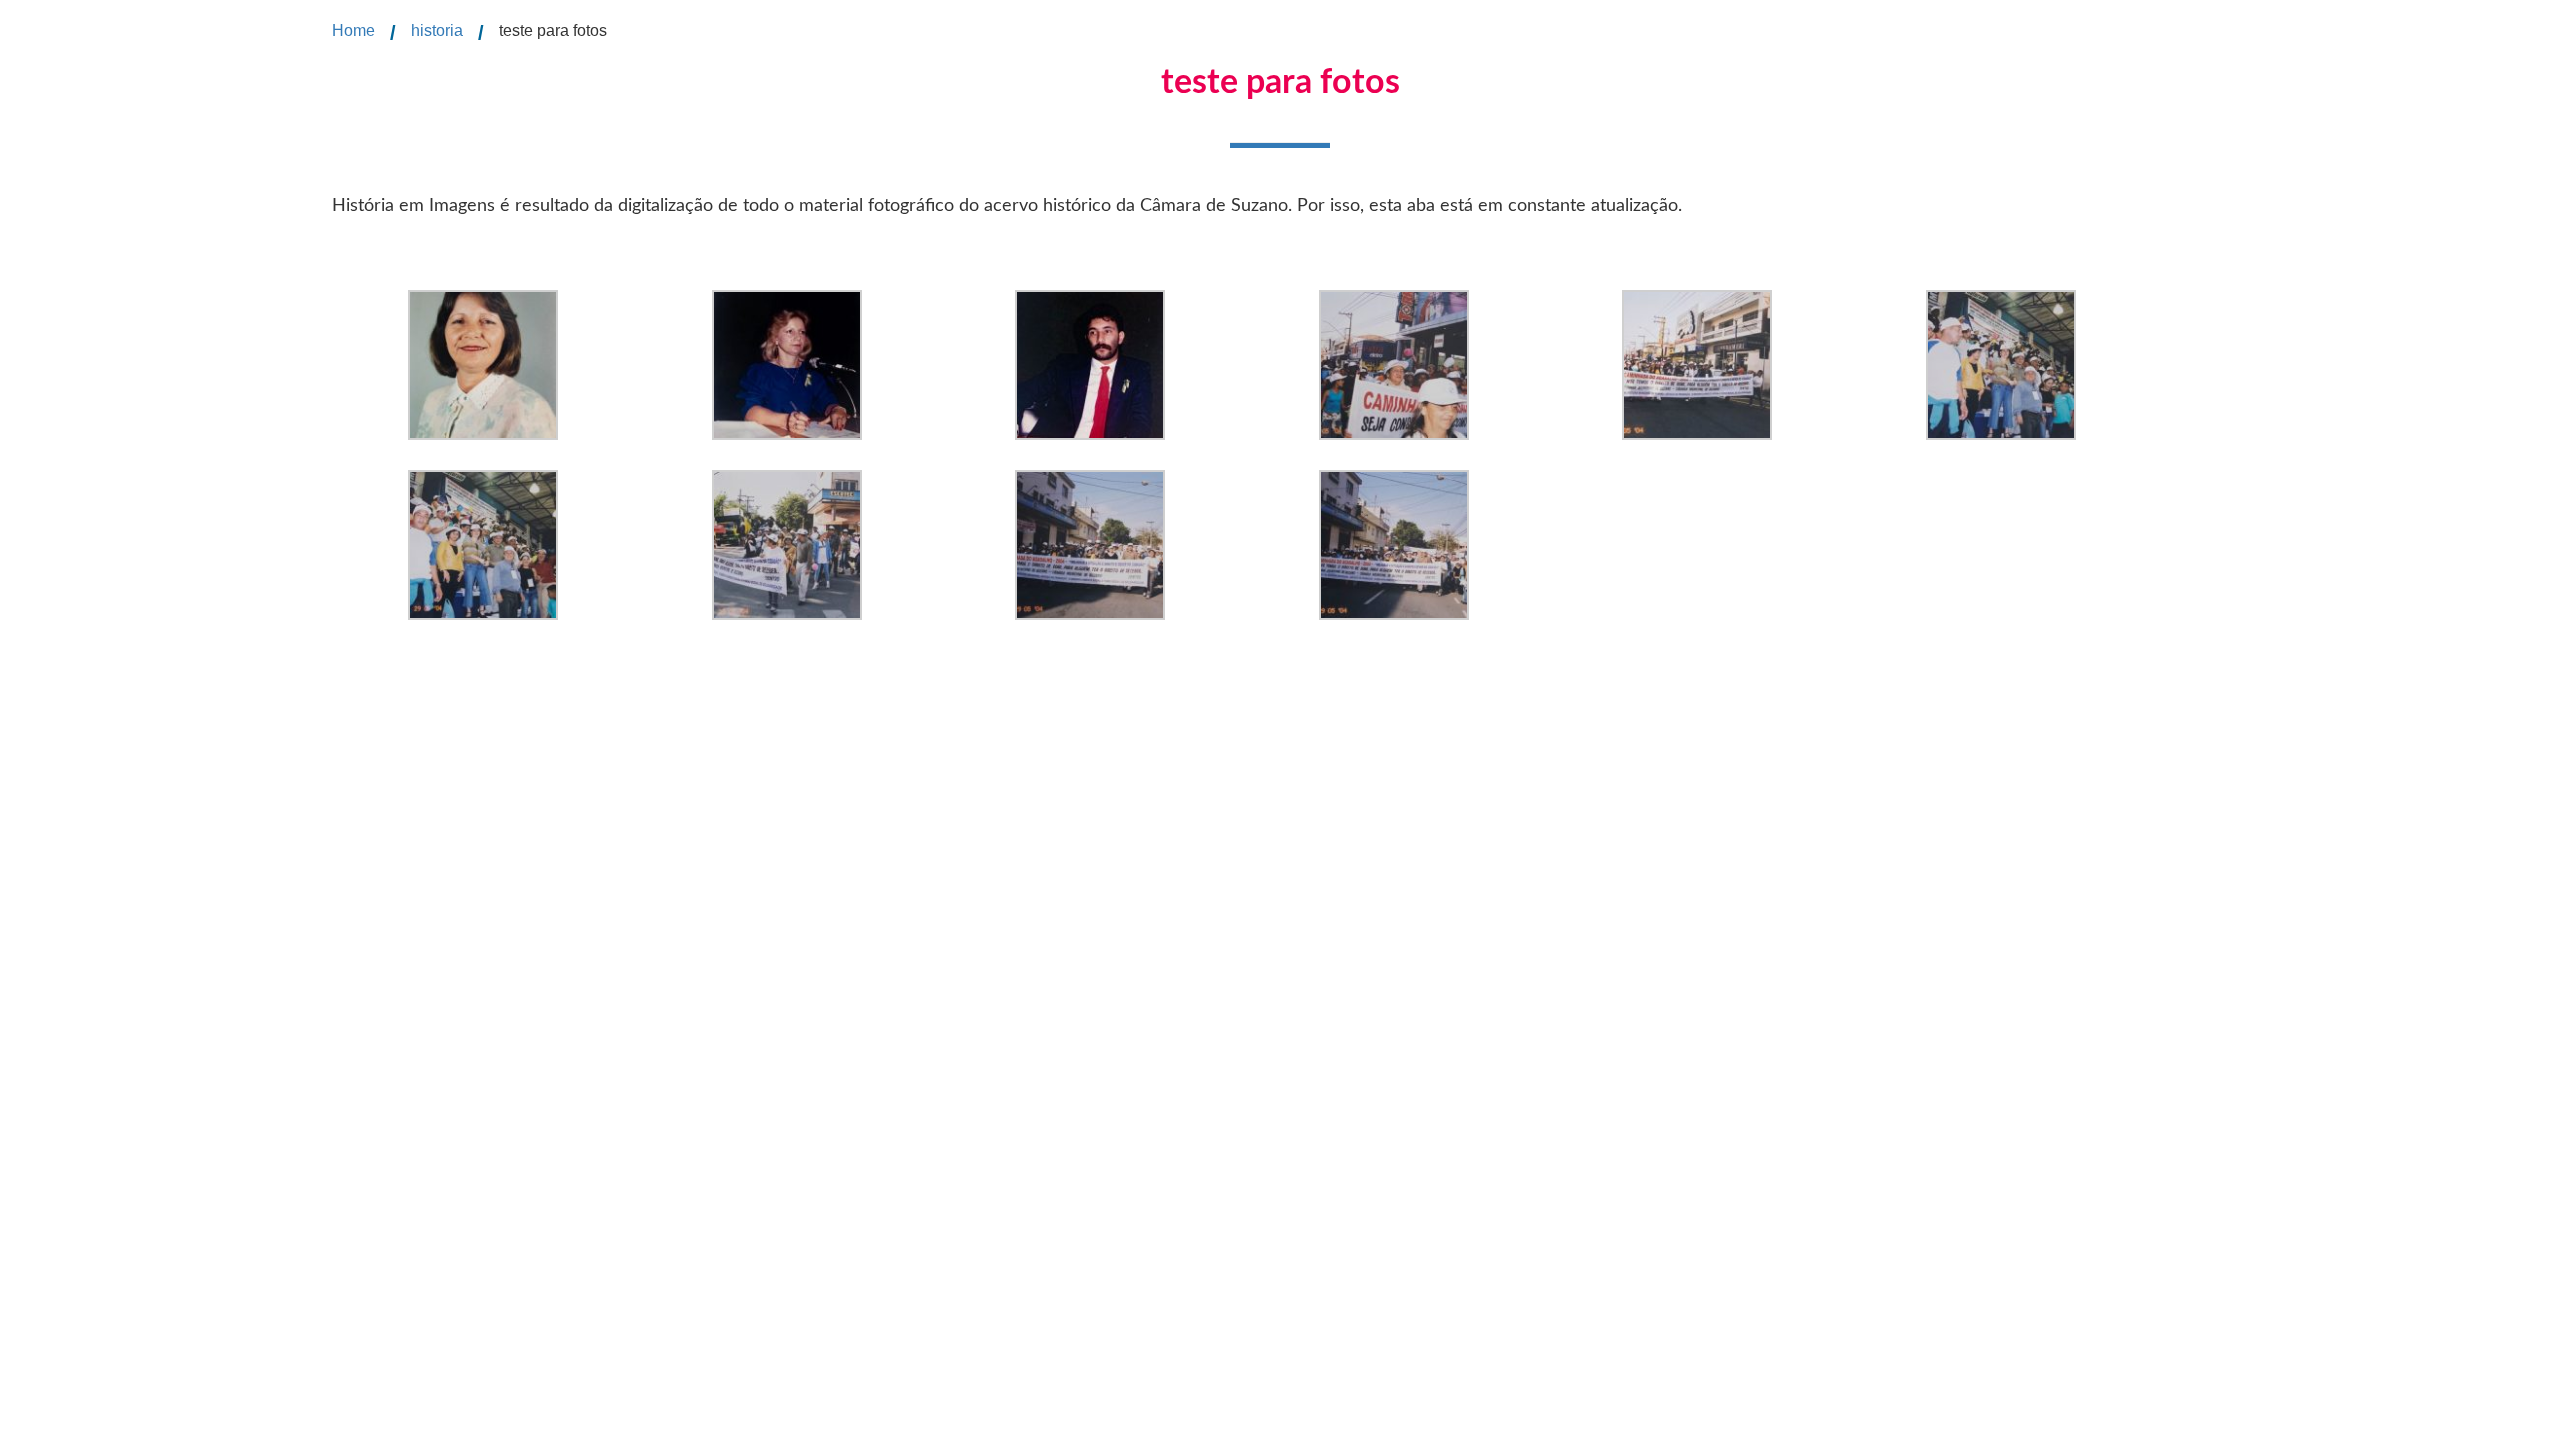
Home (353, 30)
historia (437, 30)
